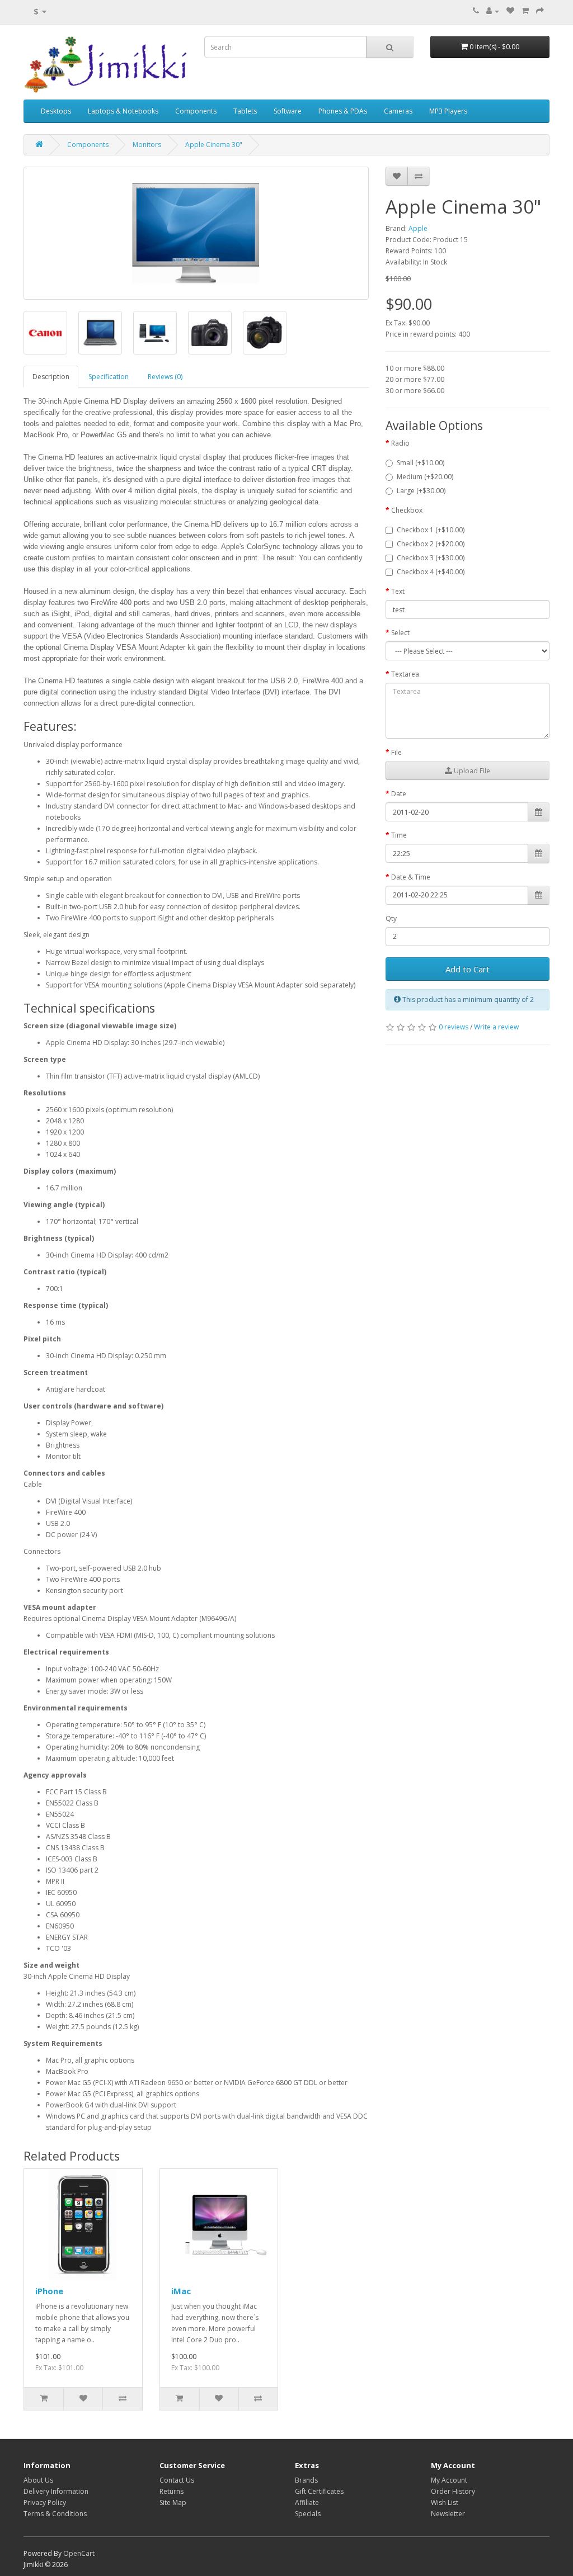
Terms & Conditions (55, 2514)
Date (399, 794)
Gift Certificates (319, 2491)
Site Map (173, 2502)
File (396, 752)
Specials (308, 2514)
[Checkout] (540, 11)
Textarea (405, 674)
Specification (109, 377)
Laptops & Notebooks (123, 111)
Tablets (245, 111)
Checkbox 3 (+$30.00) (431, 558)
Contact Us (177, 2480)
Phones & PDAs (343, 111)
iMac (181, 2291)
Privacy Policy (45, 2502)
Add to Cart (468, 969)
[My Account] (493, 11)
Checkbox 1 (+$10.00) (431, 530)
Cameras (398, 111)
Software (288, 111)
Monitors (147, 145)
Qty (391, 918)
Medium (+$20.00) (425, 477)
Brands (306, 2480)
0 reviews (454, 1027)
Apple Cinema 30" (214, 145)
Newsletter (448, 2514)
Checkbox (407, 510)
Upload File (471, 771)
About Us (38, 2480)
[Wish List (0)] (510, 11)
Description (51, 377)
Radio (400, 443)
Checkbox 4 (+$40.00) (431, 572)
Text (398, 591)
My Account (449, 2480)
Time (399, 835)
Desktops (56, 111)
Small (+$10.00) (421, 463)
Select (400, 633)
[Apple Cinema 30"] (196, 233)
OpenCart (79, 2553)
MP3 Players (448, 111)
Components (196, 111)
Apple (418, 228)
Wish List (445, 2502)
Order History (453, 2491)
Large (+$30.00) (421, 491)
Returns (172, 2491)
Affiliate (307, 2502)
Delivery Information (56, 2491)
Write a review (496, 1027)
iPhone (49, 2291)
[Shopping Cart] (525, 11)
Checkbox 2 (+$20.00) (431, 544)
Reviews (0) (165, 377)
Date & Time (411, 877)
